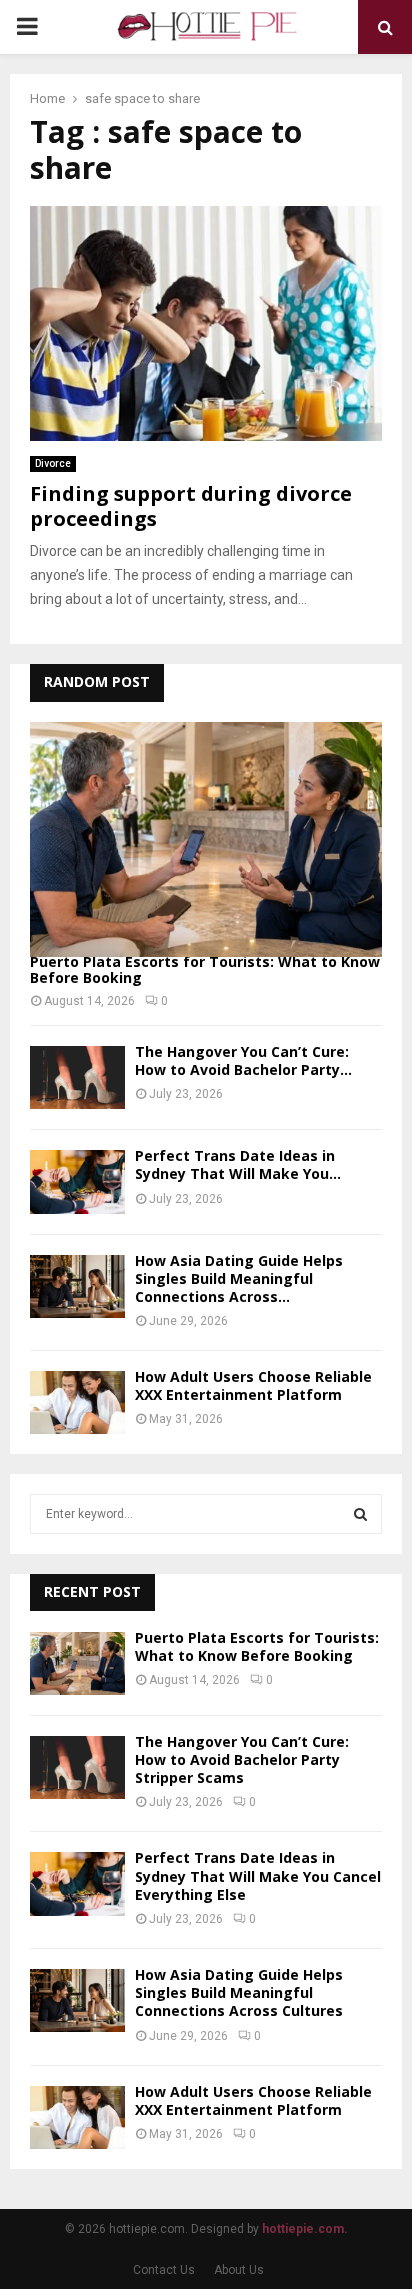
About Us (239, 2270)
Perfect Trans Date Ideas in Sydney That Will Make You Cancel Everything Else (258, 1875)
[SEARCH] (360, 1514)
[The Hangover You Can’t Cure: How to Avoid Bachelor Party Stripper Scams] (77, 1077)
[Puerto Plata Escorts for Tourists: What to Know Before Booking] (206, 839)
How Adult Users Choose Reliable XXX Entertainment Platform (253, 1385)
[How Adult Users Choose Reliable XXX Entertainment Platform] (77, 1402)
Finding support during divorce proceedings (191, 506)
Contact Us (164, 2270)
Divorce (53, 463)
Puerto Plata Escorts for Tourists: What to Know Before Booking (205, 970)
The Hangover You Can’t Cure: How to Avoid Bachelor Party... (243, 1060)
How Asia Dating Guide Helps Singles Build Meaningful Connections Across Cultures (239, 1992)
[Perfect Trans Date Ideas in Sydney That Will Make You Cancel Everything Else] (77, 1181)
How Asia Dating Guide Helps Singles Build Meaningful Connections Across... (239, 1278)
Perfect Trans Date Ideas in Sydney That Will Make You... (238, 1164)
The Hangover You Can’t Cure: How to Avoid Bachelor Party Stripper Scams (242, 1759)
